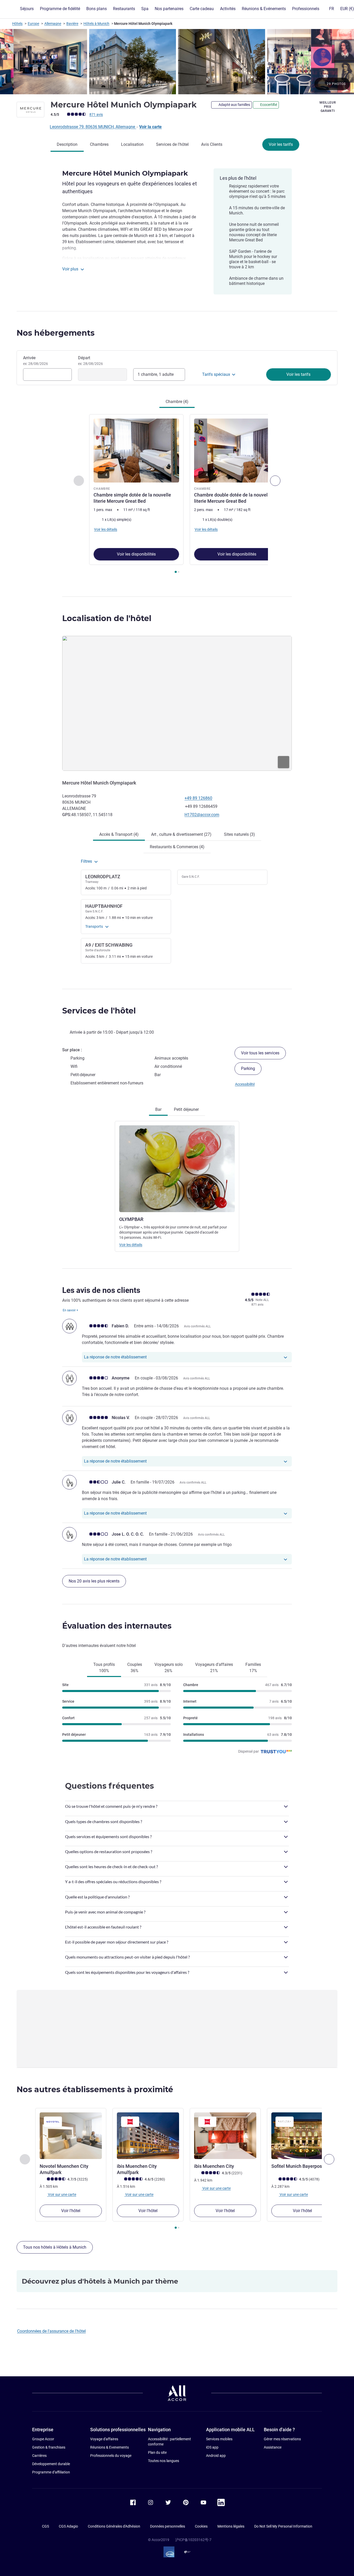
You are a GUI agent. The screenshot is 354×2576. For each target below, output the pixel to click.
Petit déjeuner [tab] (186, 1109)
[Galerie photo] (177, 62)
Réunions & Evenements (109, 2447)
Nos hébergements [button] (56, 333)
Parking (248, 1068)
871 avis (96, 114)
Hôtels (17, 24)
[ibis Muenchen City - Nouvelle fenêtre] (225, 2136)
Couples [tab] (135, 1668)
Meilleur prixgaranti (328, 107)
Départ (90, 361)
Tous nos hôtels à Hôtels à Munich (55, 2247)
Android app (216, 2456)
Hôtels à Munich (96, 24)
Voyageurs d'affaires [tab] (214, 1668)
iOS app (212, 2447)
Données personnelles (168, 2526)
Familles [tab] (253, 1668)
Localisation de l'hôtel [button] (107, 618)
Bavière (72, 24)
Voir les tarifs (281, 144)
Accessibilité (245, 1084)
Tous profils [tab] (104, 1668)
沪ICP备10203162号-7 (193, 2540)
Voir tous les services (260, 1053)
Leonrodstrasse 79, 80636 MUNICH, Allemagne (93, 127)
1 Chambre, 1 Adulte (156, 374)
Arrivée (36, 361)
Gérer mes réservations (282, 2439)
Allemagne (53, 24)
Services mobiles (219, 2439)
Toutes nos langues (164, 2461)
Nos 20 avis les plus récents (94, 1581)
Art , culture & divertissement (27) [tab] (181, 834)
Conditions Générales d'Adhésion (114, 2526)
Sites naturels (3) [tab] (239, 834)
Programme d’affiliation (51, 2472)
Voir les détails (131, 1245)
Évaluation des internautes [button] (117, 1626)
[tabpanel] (177, 494)
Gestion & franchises (49, 2447)
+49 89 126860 (198, 798)
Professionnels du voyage (111, 2456)
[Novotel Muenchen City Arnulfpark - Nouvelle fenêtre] (71, 2136)
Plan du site (157, 2452)
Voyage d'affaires (104, 2439)
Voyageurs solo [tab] (169, 1668)
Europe (33, 24)
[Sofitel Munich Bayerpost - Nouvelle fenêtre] (302, 2136)
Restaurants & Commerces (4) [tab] (177, 847)
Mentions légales (231, 2526)
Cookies (201, 2526)
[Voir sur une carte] (177, 703)
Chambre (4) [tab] (177, 402)
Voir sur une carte (62, 2194)
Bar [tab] (158, 1109)
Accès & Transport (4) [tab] (119, 834)
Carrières (39, 2456)
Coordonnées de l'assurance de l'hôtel (51, 2331)
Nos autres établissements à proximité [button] (95, 2089)
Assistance (273, 2447)
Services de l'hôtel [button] (99, 1011)
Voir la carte (150, 127)
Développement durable (51, 2464)
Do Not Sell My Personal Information (283, 2526)
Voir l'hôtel (71, 2211)
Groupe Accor (43, 2439)
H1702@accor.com (202, 815)
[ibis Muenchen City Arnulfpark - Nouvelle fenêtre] (148, 2136)
